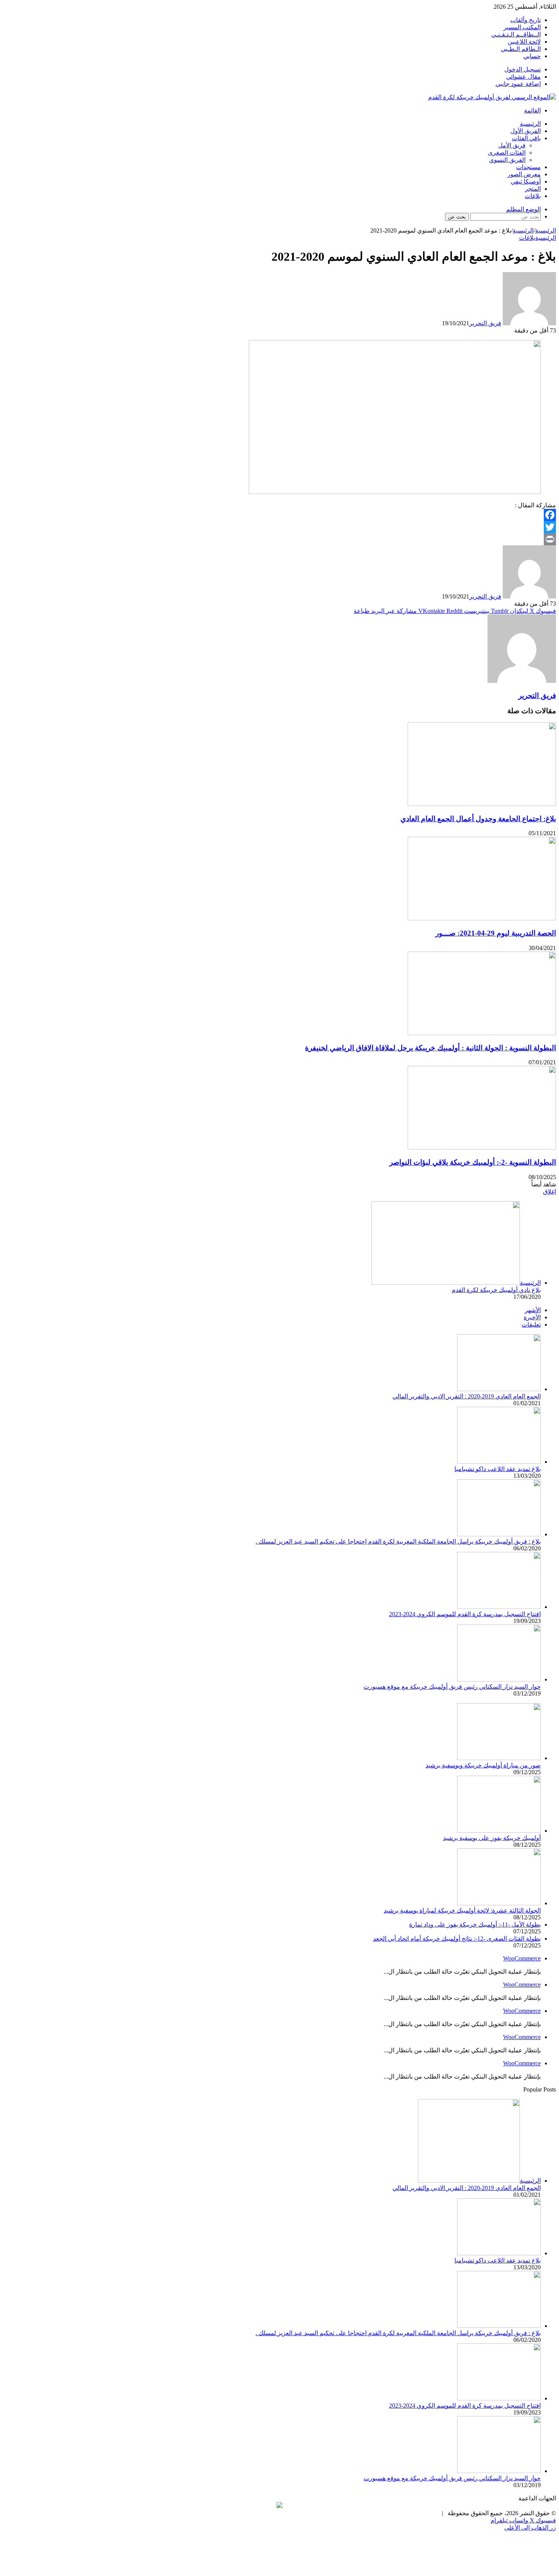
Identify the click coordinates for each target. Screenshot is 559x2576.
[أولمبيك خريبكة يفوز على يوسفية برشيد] (499, 1831)
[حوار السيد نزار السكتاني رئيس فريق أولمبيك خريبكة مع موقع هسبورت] (499, 1679)
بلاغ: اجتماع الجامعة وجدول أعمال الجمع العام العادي (478, 819)
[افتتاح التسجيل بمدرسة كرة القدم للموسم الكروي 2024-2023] (499, 1607)
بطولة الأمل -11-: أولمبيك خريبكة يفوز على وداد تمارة (475, 1924)
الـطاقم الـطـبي (521, 49)
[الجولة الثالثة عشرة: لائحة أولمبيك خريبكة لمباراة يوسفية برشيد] (499, 1903)
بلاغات (533, 196)
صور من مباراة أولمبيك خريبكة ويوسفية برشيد (483, 1765)
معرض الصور (524, 174)
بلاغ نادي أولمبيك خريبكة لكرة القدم (496, 1290)
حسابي (532, 56)
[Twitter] (279, 527)
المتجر (533, 189)
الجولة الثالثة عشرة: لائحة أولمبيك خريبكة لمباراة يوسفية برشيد (462, 1910)
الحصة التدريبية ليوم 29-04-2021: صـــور (496, 933)
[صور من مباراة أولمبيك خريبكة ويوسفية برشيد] (499, 1758)
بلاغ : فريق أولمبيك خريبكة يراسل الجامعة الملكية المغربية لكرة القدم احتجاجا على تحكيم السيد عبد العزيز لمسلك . (398, 1541)
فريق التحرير (485, 323)
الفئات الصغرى (507, 153)
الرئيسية (530, 124)
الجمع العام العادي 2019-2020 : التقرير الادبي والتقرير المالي (467, 1396)
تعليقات (531, 1324)
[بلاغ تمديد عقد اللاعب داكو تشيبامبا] (499, 1462)
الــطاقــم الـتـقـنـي (516, 34)
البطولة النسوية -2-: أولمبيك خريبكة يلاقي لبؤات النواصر (473, 1162)
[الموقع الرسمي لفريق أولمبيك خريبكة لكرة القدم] (492, 97)
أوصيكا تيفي (526, 181)
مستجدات (528, 167)
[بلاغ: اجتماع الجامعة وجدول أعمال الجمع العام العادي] (482, 804)
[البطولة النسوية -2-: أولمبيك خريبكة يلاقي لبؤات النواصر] (482, 1147)
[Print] (279, 539)
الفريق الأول (526, 131)
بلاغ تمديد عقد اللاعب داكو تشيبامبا (498, 1469)
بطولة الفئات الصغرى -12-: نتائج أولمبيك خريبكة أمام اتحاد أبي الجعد (457, 1939)
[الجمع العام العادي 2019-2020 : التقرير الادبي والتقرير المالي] (499, 1389)
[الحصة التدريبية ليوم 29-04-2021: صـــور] (482, 918)
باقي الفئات (526, 138)
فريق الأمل (512, 145)
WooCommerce (522, 1958)
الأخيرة (532, 1317)
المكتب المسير (522, 27)
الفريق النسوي (507, 160)
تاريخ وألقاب (526, 20)
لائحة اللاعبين (524, 42)
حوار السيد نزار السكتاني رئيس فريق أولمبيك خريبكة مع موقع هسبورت (452, 1687)
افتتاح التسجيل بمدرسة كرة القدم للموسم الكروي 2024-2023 (465, 1614)
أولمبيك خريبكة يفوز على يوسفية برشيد (492, 1838)
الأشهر (533, 1310)
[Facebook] (279, 515)
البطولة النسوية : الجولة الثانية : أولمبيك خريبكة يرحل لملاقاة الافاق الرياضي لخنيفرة (430, 1048)
